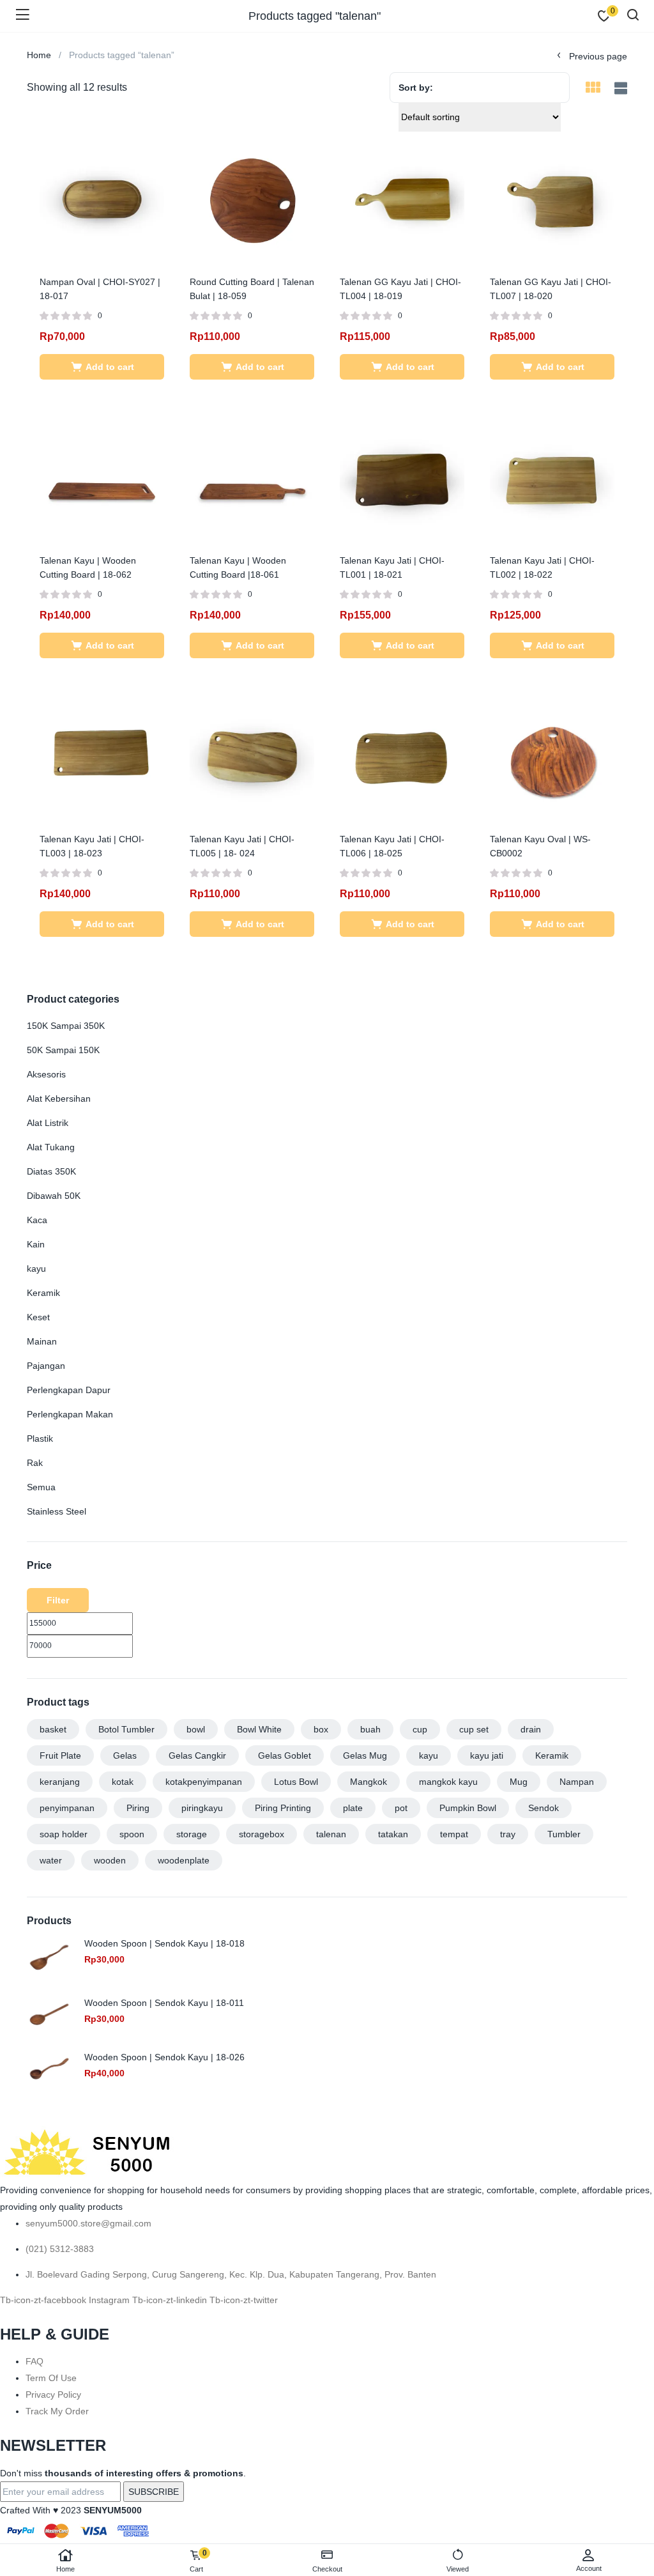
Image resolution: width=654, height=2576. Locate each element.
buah (370, 1729)
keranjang (60, 1782)
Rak (35, 1463)
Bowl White (259, 1729)
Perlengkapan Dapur (69, 1390)
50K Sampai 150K (63, 1050)
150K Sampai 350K (66, 1026)
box (321, 1729)
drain (531, 1729)
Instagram (110, 2300)
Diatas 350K (51, 1171)
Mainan (42, 1341)
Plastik (40, 1438)
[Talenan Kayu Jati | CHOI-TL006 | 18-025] (402, 757)
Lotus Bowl (296, 1782)
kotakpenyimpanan (204, 1782)
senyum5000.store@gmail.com (88, 2223)
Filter (58, 1600)
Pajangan (46, 1366)
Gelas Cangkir (197, 1755)
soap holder (64, 1834)
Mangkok (369, 1782)
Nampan (577, 1782)
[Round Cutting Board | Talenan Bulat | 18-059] (252, 199)
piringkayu (202, 1808)
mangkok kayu (448, 1782)
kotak (123, 1782)
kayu (36, 1269)
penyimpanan (67, 1808)
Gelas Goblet (285, 1755)
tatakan (393, 1834)
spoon (132, 1834)
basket (53, 1729)
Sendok (544, 1808)
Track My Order (57, 2411)
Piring (138, 1808)
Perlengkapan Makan (70, 1414)
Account (589, 2568)
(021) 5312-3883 (60, 2249)
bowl (196, 1729)
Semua (41, 1487)
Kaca (37, 1220)
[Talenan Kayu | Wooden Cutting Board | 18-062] (102, 478)
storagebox (262, 1834)
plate (353, 1808)
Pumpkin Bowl (468, 1808)
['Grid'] (593, 89)
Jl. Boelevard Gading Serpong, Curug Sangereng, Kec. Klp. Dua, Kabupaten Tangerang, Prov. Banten (231, 2274)
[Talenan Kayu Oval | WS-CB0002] (552, 757)
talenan (331, 1834)
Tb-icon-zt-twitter (244, 2300)
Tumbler (564, 1834)
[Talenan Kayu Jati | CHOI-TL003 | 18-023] (102, 757)
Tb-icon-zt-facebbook (44, 2300)
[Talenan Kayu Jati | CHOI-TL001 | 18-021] (402, 478)
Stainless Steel (57, 1511)
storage (192, 1834)
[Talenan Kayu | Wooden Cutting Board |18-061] (252, 478)
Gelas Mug (365, 1755)
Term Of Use (51, 2378)
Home (65, 2569)
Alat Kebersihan (59, 1099)
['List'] (619, 89)
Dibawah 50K (54, 1196)
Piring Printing (283, 1808)
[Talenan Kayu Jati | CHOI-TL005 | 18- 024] (252, 757)
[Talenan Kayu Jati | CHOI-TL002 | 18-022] (552, 478)
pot (401, 1808)
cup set (474, 1729)
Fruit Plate (60, 1755)
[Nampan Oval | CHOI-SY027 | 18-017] (102, 199)
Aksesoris (46, 1074)
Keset (38, 1317)
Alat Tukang (51, 1147)
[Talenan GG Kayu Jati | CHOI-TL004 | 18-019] (402, 199)
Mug (519, 1782)
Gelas (125, 1755)
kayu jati (487, 1755)
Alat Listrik (48, 1123)
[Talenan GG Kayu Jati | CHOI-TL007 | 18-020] (552, 199)
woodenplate (184, 1860)
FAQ (34, 2361)
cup (420, 1729)
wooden (110, 1860)
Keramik (43, 1293)
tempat (454, 1834)
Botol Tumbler (126, 1729)
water (51, 1860)
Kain (36, 1244)
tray (508, 1834)
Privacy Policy (53, 2395)
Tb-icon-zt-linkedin (171, 2300)
